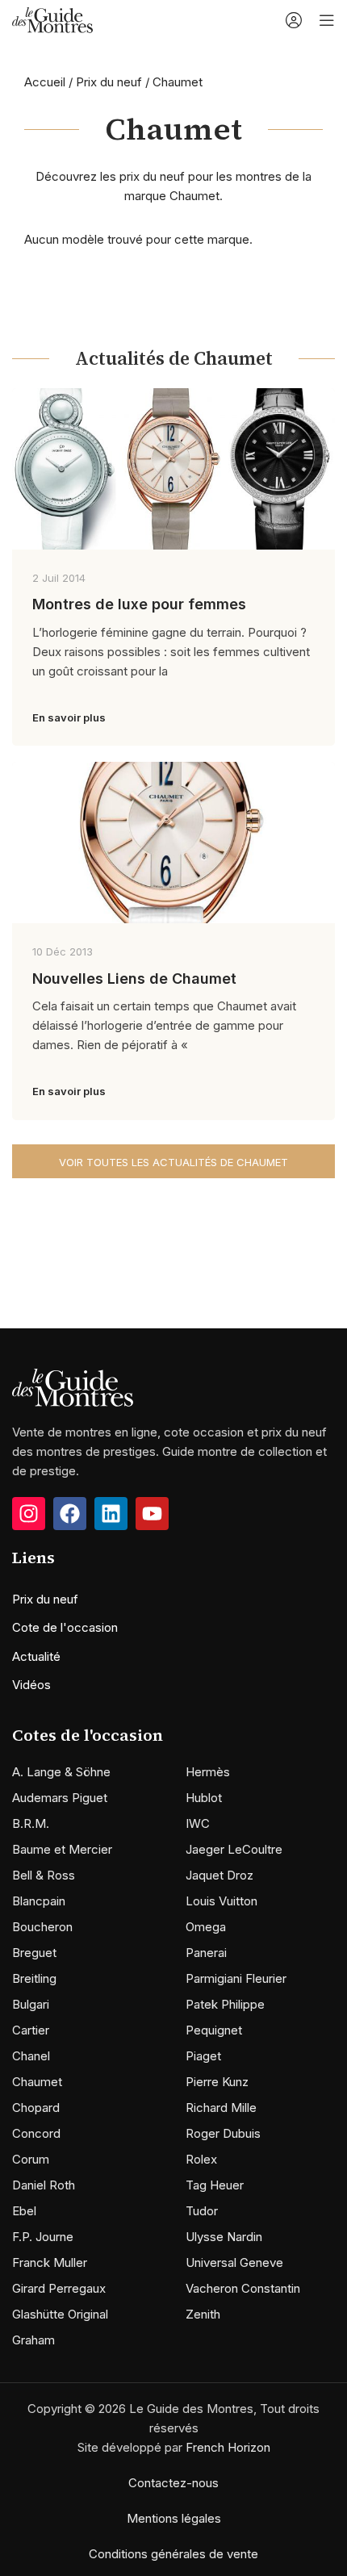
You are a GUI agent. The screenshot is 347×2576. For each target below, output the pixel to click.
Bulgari (31, 2004)
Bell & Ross (44, 1875)
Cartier (31, 2030)
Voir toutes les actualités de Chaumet (173, 1162)
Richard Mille (221, 2108)
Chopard (36, 2108)
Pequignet (214, 2030)
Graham (33, 2340)
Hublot (204, 1798)
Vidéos (31, 1685)
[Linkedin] (111, 1514)
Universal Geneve (234, 2262)
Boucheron (42, 1927)
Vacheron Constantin (243, 2288)
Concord (36, 2133)
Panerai (206, 1953)
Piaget (203, 2056)
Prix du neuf (109, 82)
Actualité (36, 1656)
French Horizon (228, 2447)
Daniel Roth (44, 2185)
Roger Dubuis (223, 2133)
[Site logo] (52, 19)
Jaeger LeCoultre (234, 1849)
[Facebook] (70, 1514)
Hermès (208, 1772)
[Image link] (73, 1387)
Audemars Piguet (60, 1798)
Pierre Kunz (217, 2082)
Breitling (34, 1978)
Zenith (203, 2314)
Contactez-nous (173, 2483)
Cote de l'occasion (65, 1627)
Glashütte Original (60, 2314)
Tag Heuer (215, 2185)
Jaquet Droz (219, 1875)
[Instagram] (29, 1514)
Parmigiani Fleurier (236, 1978)
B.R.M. (31, 1823)
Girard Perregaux (59, 2288)
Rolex (201, 2159)
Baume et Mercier (62, 1849)
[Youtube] (152, 1514)
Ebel (24, 2211)
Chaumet (37, 2082)
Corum (31, 2159)
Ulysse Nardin (224, 2237)
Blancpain (39, 1901)
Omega (206, 1927)
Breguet (34, 1953)
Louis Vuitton (222, 1901)
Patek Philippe (225, 2004)
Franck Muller (50, 2262)
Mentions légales (174, 2518)
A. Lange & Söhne (61, 1772)
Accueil (45, 82)
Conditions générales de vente (173, 2554)
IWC (198, 1823)
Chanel (31, 2056)
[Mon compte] (294, 20)
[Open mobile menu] (327, 20)
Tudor (202, 2211)
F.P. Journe (43, 2237)
